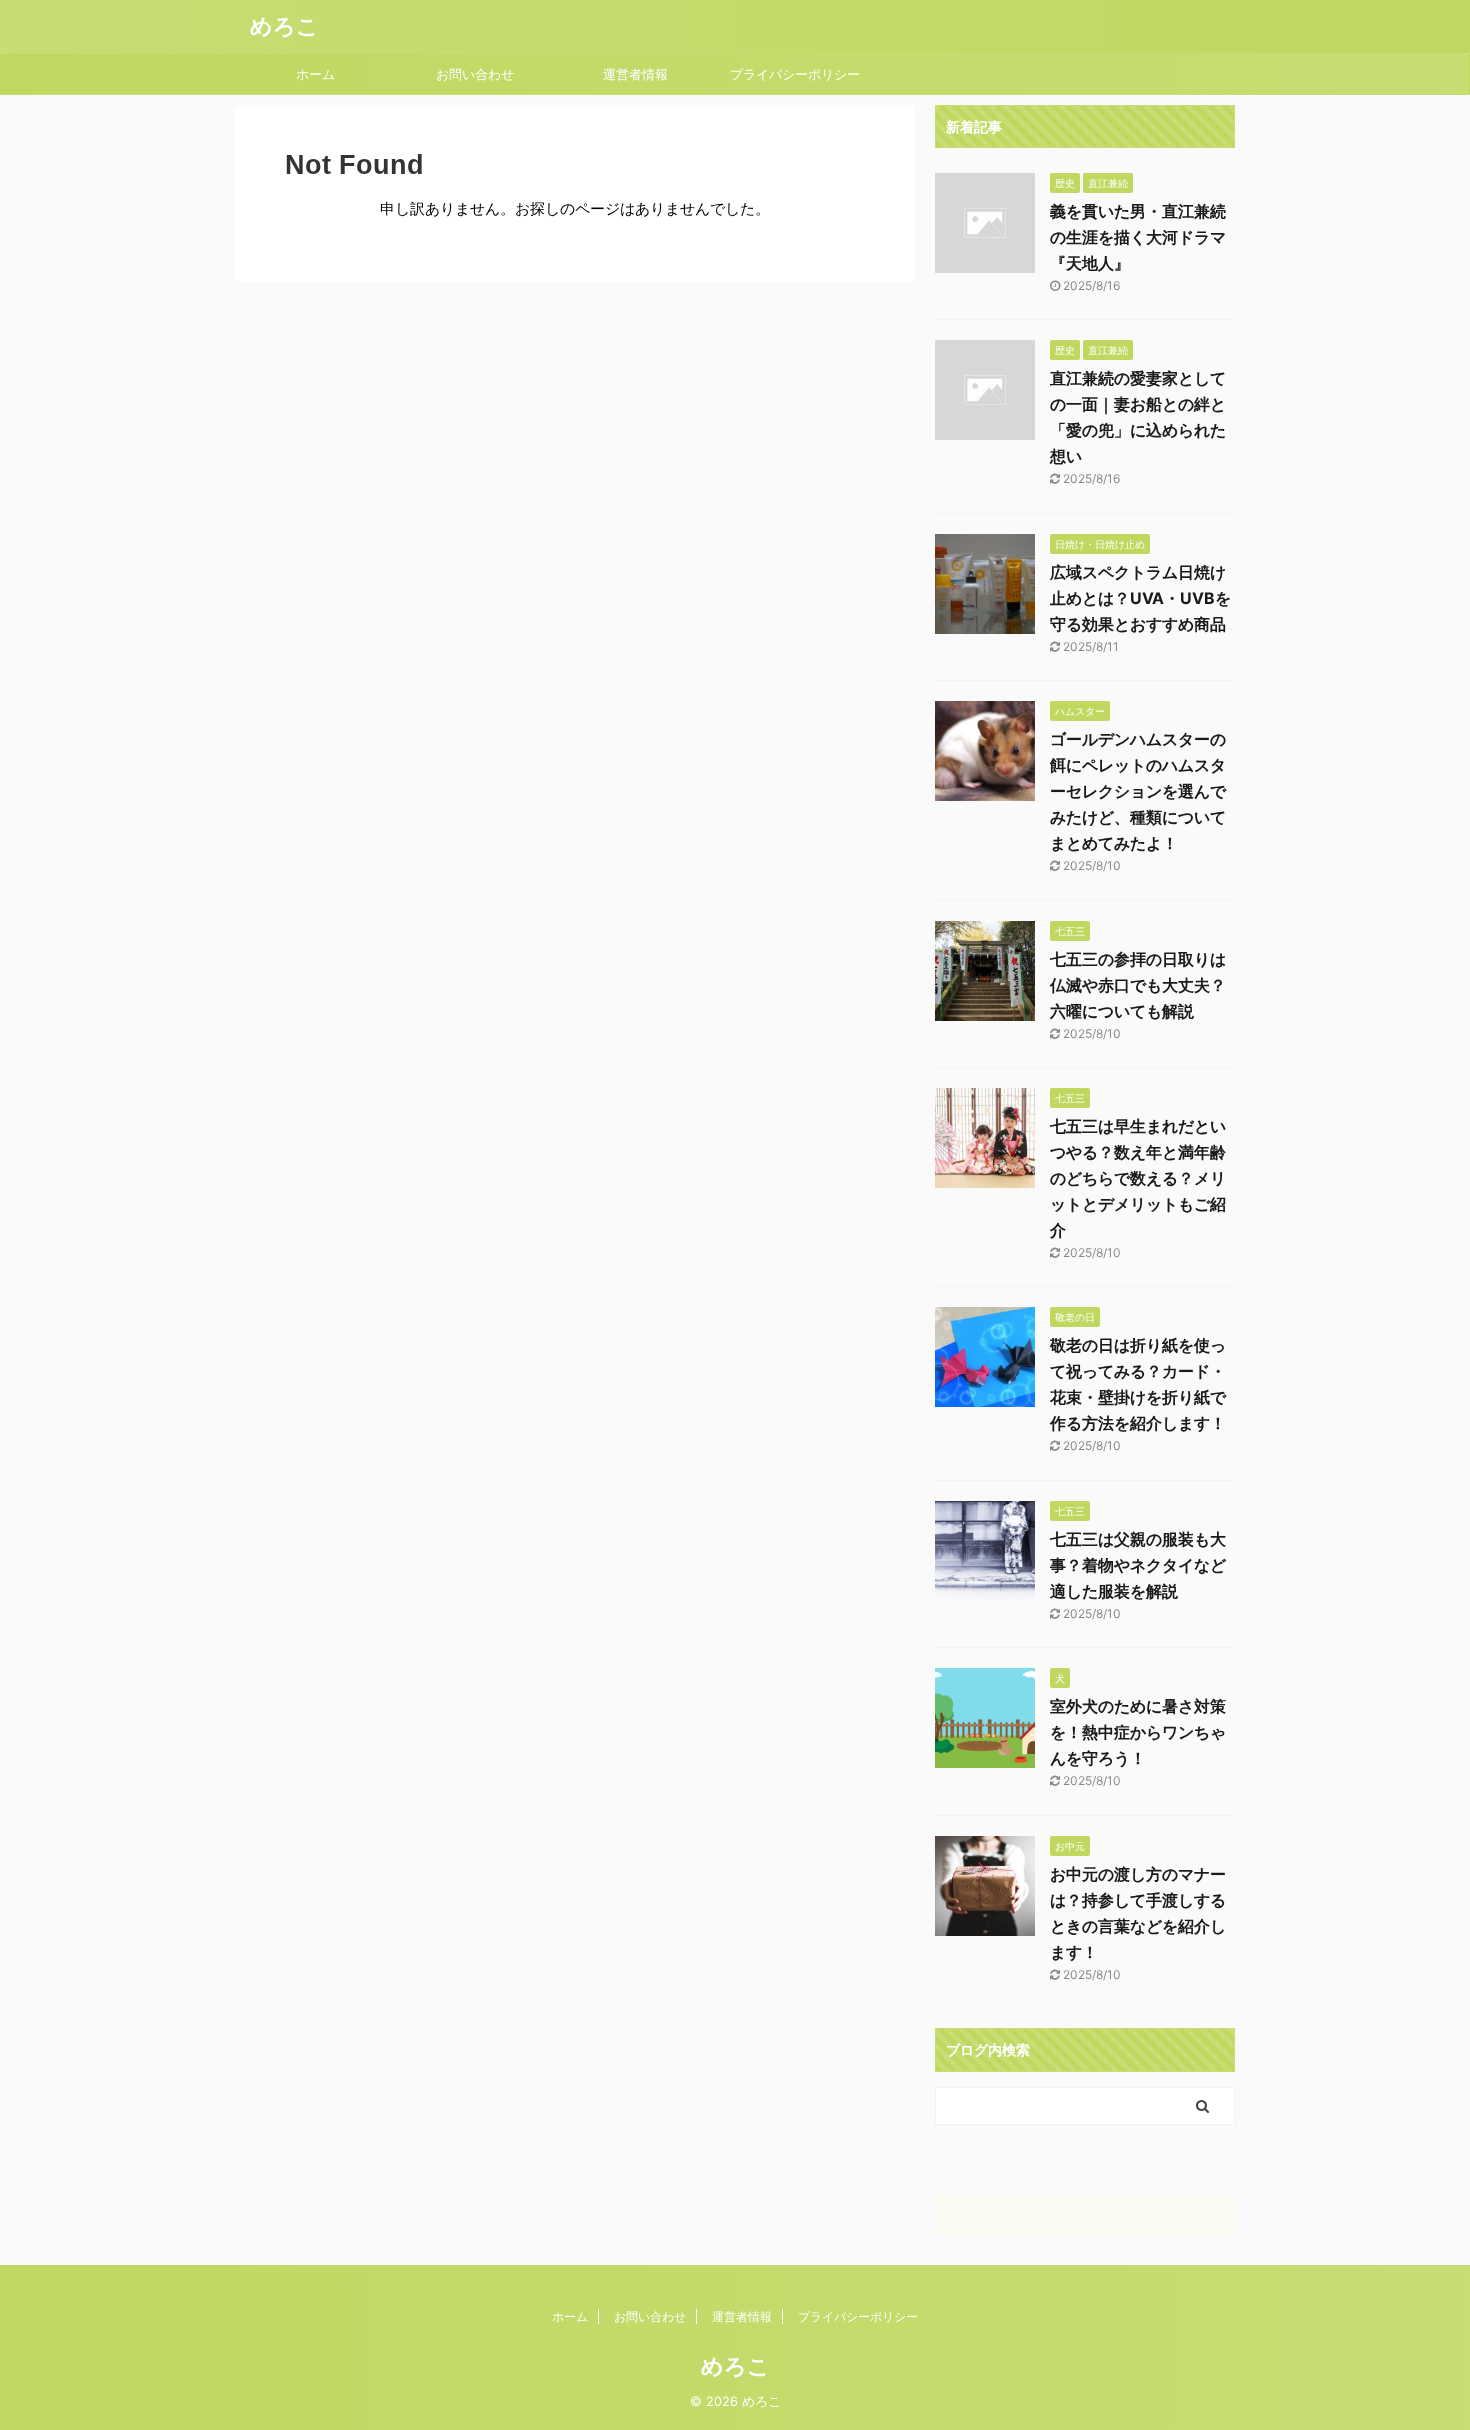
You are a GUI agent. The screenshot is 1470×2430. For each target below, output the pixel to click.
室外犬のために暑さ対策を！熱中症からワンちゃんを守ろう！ (1138, 1732)
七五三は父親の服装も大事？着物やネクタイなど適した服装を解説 (1138, 1565)
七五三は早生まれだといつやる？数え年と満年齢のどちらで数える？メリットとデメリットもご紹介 (1138, 1178)
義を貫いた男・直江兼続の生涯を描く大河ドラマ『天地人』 (1138, 237)
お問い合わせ (475, 74)
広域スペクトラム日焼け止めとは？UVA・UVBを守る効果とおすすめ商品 (1140, 598)
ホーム (315, 74)
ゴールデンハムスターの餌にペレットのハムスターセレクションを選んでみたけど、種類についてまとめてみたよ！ (1138, 791)
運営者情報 (635, 74)
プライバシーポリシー (795, 74)
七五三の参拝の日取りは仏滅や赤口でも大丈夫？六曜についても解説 (1138, 985)
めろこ (284, 26)
